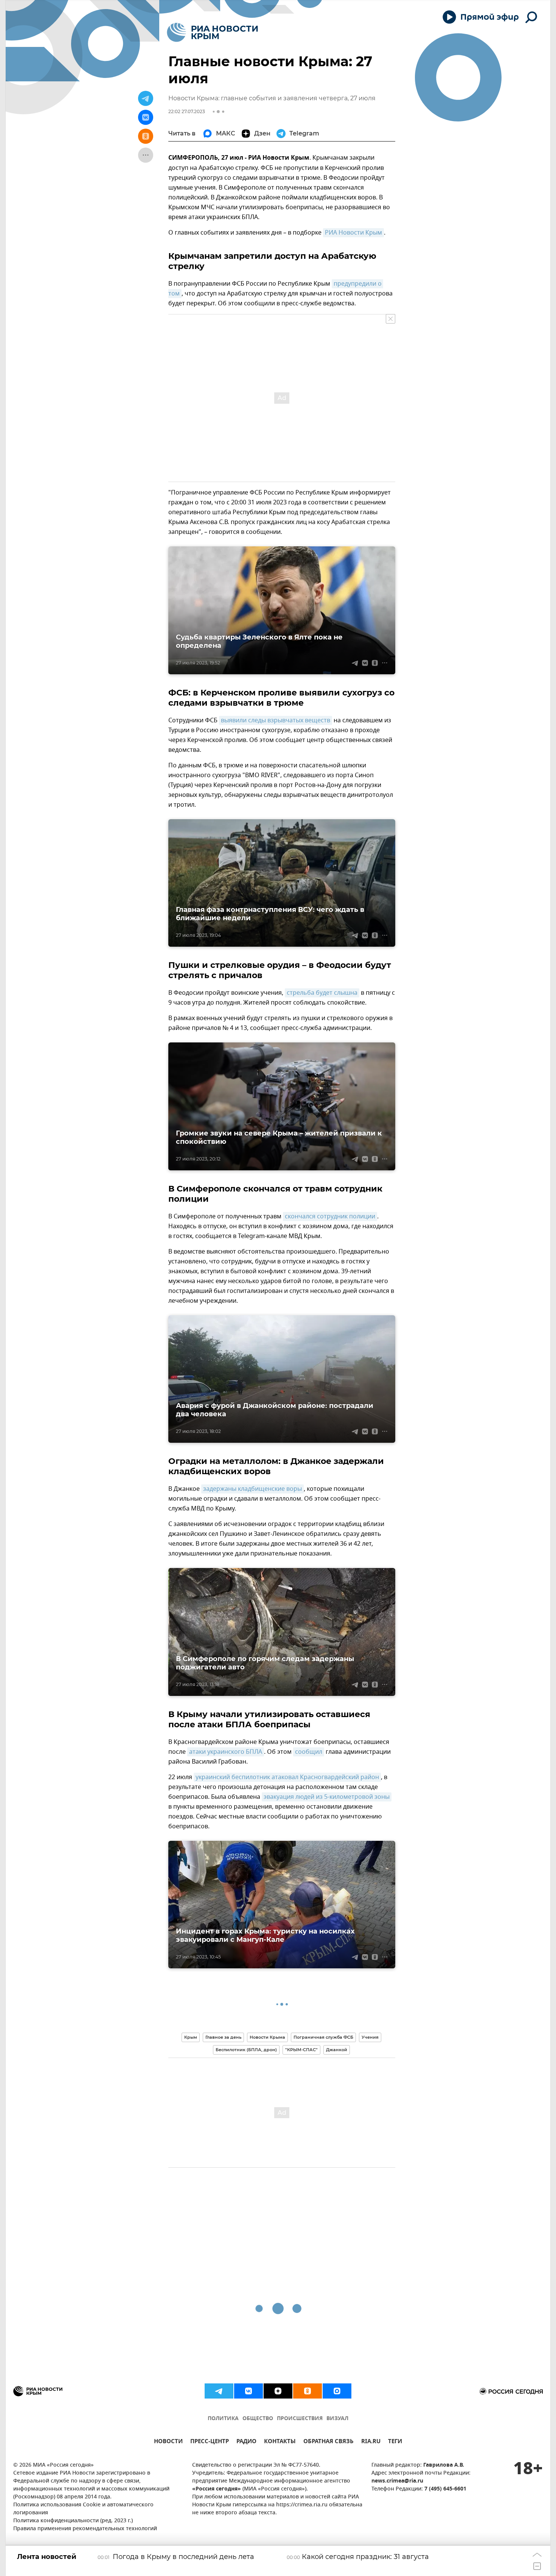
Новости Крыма (267, 2037)
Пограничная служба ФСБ (323, 2037)
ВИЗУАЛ (337, 2419)
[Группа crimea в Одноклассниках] (308, 2391)
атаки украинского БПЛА (226, 1752)
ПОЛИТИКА (223, 2419)
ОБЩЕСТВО (258, 2419)
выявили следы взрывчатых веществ (276, 720)
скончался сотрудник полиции (330, 1216)
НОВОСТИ (168, 2442)
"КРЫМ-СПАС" (301, 2050)
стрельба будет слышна (322, 993)
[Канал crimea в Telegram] (219, 2391)
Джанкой (337, 2050)
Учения (370, 2037)
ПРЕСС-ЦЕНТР (210, 2442)
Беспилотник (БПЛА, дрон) (246, 2050)
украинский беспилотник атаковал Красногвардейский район (287, 1777)
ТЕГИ (395, 2442)
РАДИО (246, 2442)
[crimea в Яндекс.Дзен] (278, 2391)
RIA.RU (371, 2442)
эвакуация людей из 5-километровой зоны (327, 1797)
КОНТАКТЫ (280, 2442)
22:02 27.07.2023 (187, 111)
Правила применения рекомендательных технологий (85, 2529)
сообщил (309, 1752)
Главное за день (223, 2037)
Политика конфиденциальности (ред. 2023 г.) (73, 2521)
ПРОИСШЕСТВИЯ (300, 2419)
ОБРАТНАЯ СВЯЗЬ (328, 2442)
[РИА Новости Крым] (212, 32)
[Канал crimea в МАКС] (337, 2391)
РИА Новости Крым (353, 233)
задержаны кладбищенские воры (252, 1489)
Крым (191, 2037)
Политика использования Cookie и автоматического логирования (83, 2509)
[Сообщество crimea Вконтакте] (248, 2391)
